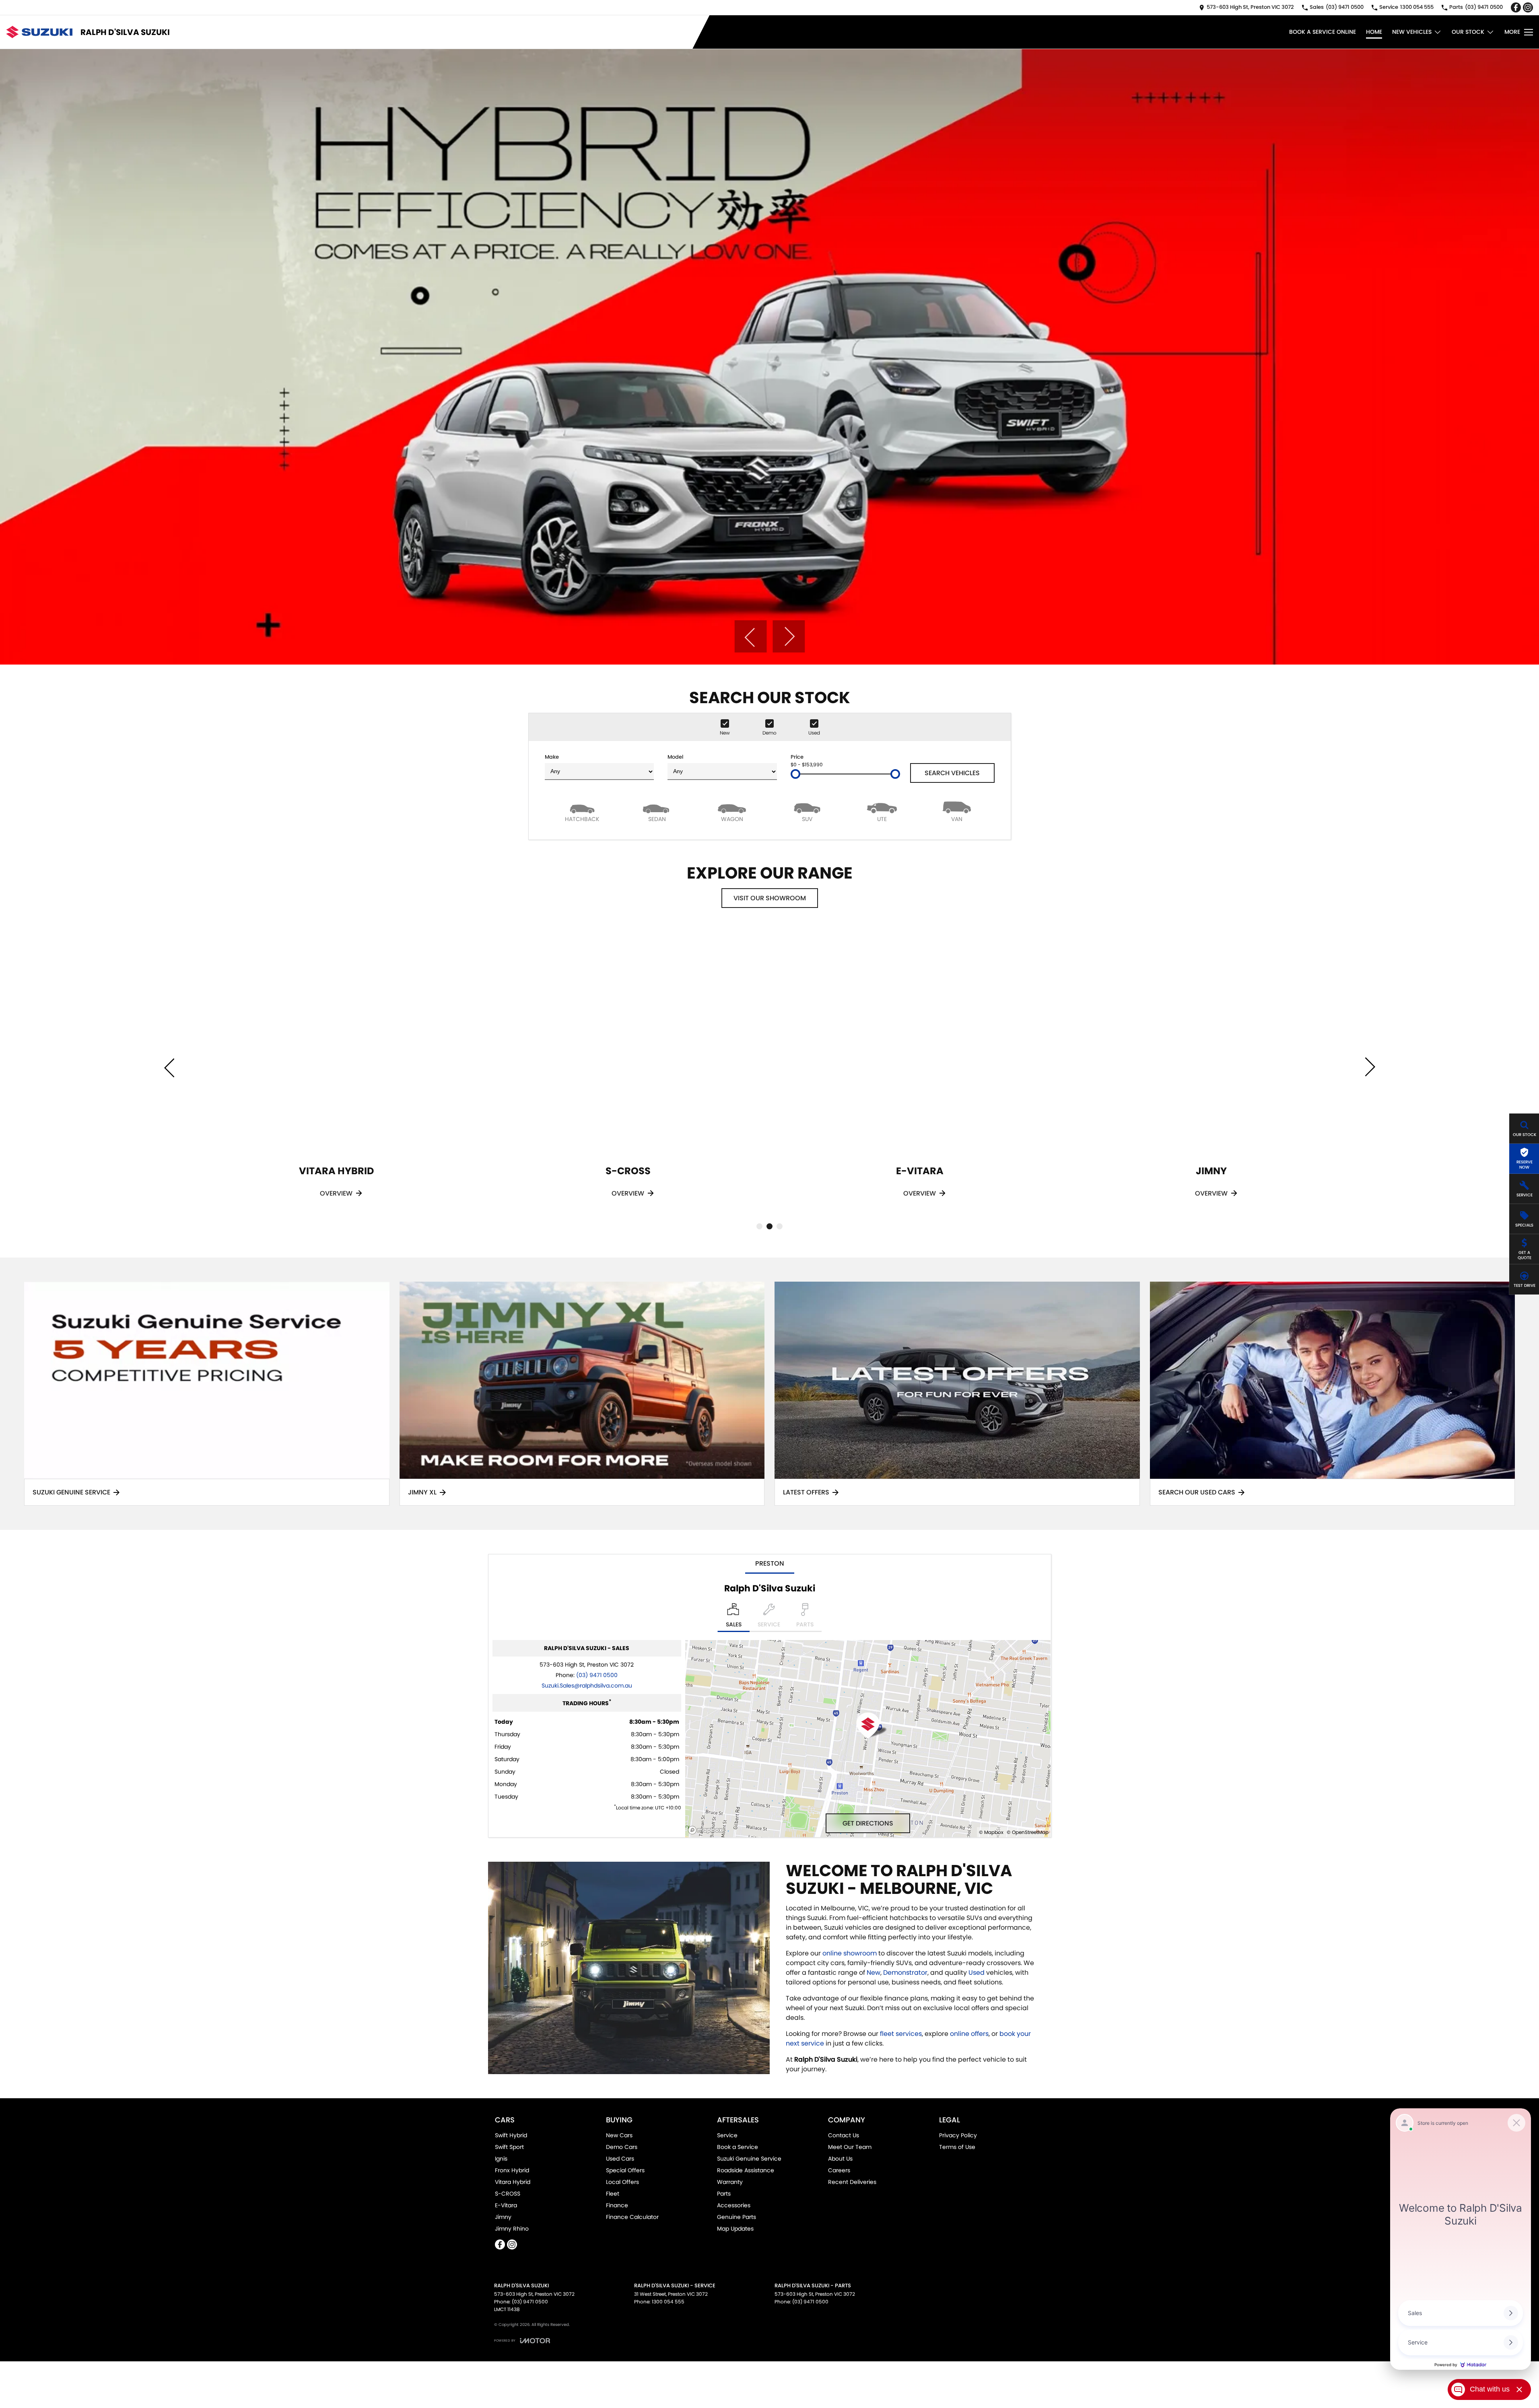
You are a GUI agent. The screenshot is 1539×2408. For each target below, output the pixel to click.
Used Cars (620, 2159)
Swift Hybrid (511, 2135)
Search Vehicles (952, 773)
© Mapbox (991, 1832)
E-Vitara (506, 2205)
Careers (839, 2170)
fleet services (901, 2034)
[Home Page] (39, 32)
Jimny (503, 2217)
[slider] (795, 774)
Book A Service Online (1323, 32)
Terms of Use (957, 2147)
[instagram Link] (1528, 7)
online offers (969, 2034)
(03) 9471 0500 (597, 1675)
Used (977, 1973)
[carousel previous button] (750, 636)
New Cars (619, 2135)
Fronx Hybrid (512, 2170)
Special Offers (625, 2170)
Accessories (734, 2205)
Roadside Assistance (746, 2170)
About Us (840, 2159)
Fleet (613, 2194)
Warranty (730, 2182)
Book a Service (738, 2147)
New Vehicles (1412, 32)
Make (552, 757)
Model (675, 757)
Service (727, 2135)
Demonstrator (905, 1973)
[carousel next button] (789, 636)
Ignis (501, 2159)
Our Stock (1468, 32)
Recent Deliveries (852, 2182)
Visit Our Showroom (770, 898)
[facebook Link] (1516, 7)
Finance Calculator (632, 2217)
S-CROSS (508, 2194)
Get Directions (868, 1823)
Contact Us (844, 2135)
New (874, 1973)
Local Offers (622, 2182)
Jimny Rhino (512, 2229)
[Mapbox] (707, 1830)
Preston (770, 1563)
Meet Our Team (850, 2147)
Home (1374, 32)
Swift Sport (509, 2147)
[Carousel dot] (759, 1226)
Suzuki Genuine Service (749, 2159)
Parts (724, 2194)
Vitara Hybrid (513, 2182)
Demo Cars (622, 2147)
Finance (617, 2205)
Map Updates (735, 2229)
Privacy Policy (958, 2135)
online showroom (850, 1953)
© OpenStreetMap (1028, 1832)
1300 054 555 (668, 2302)
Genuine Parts (737, 2217)
